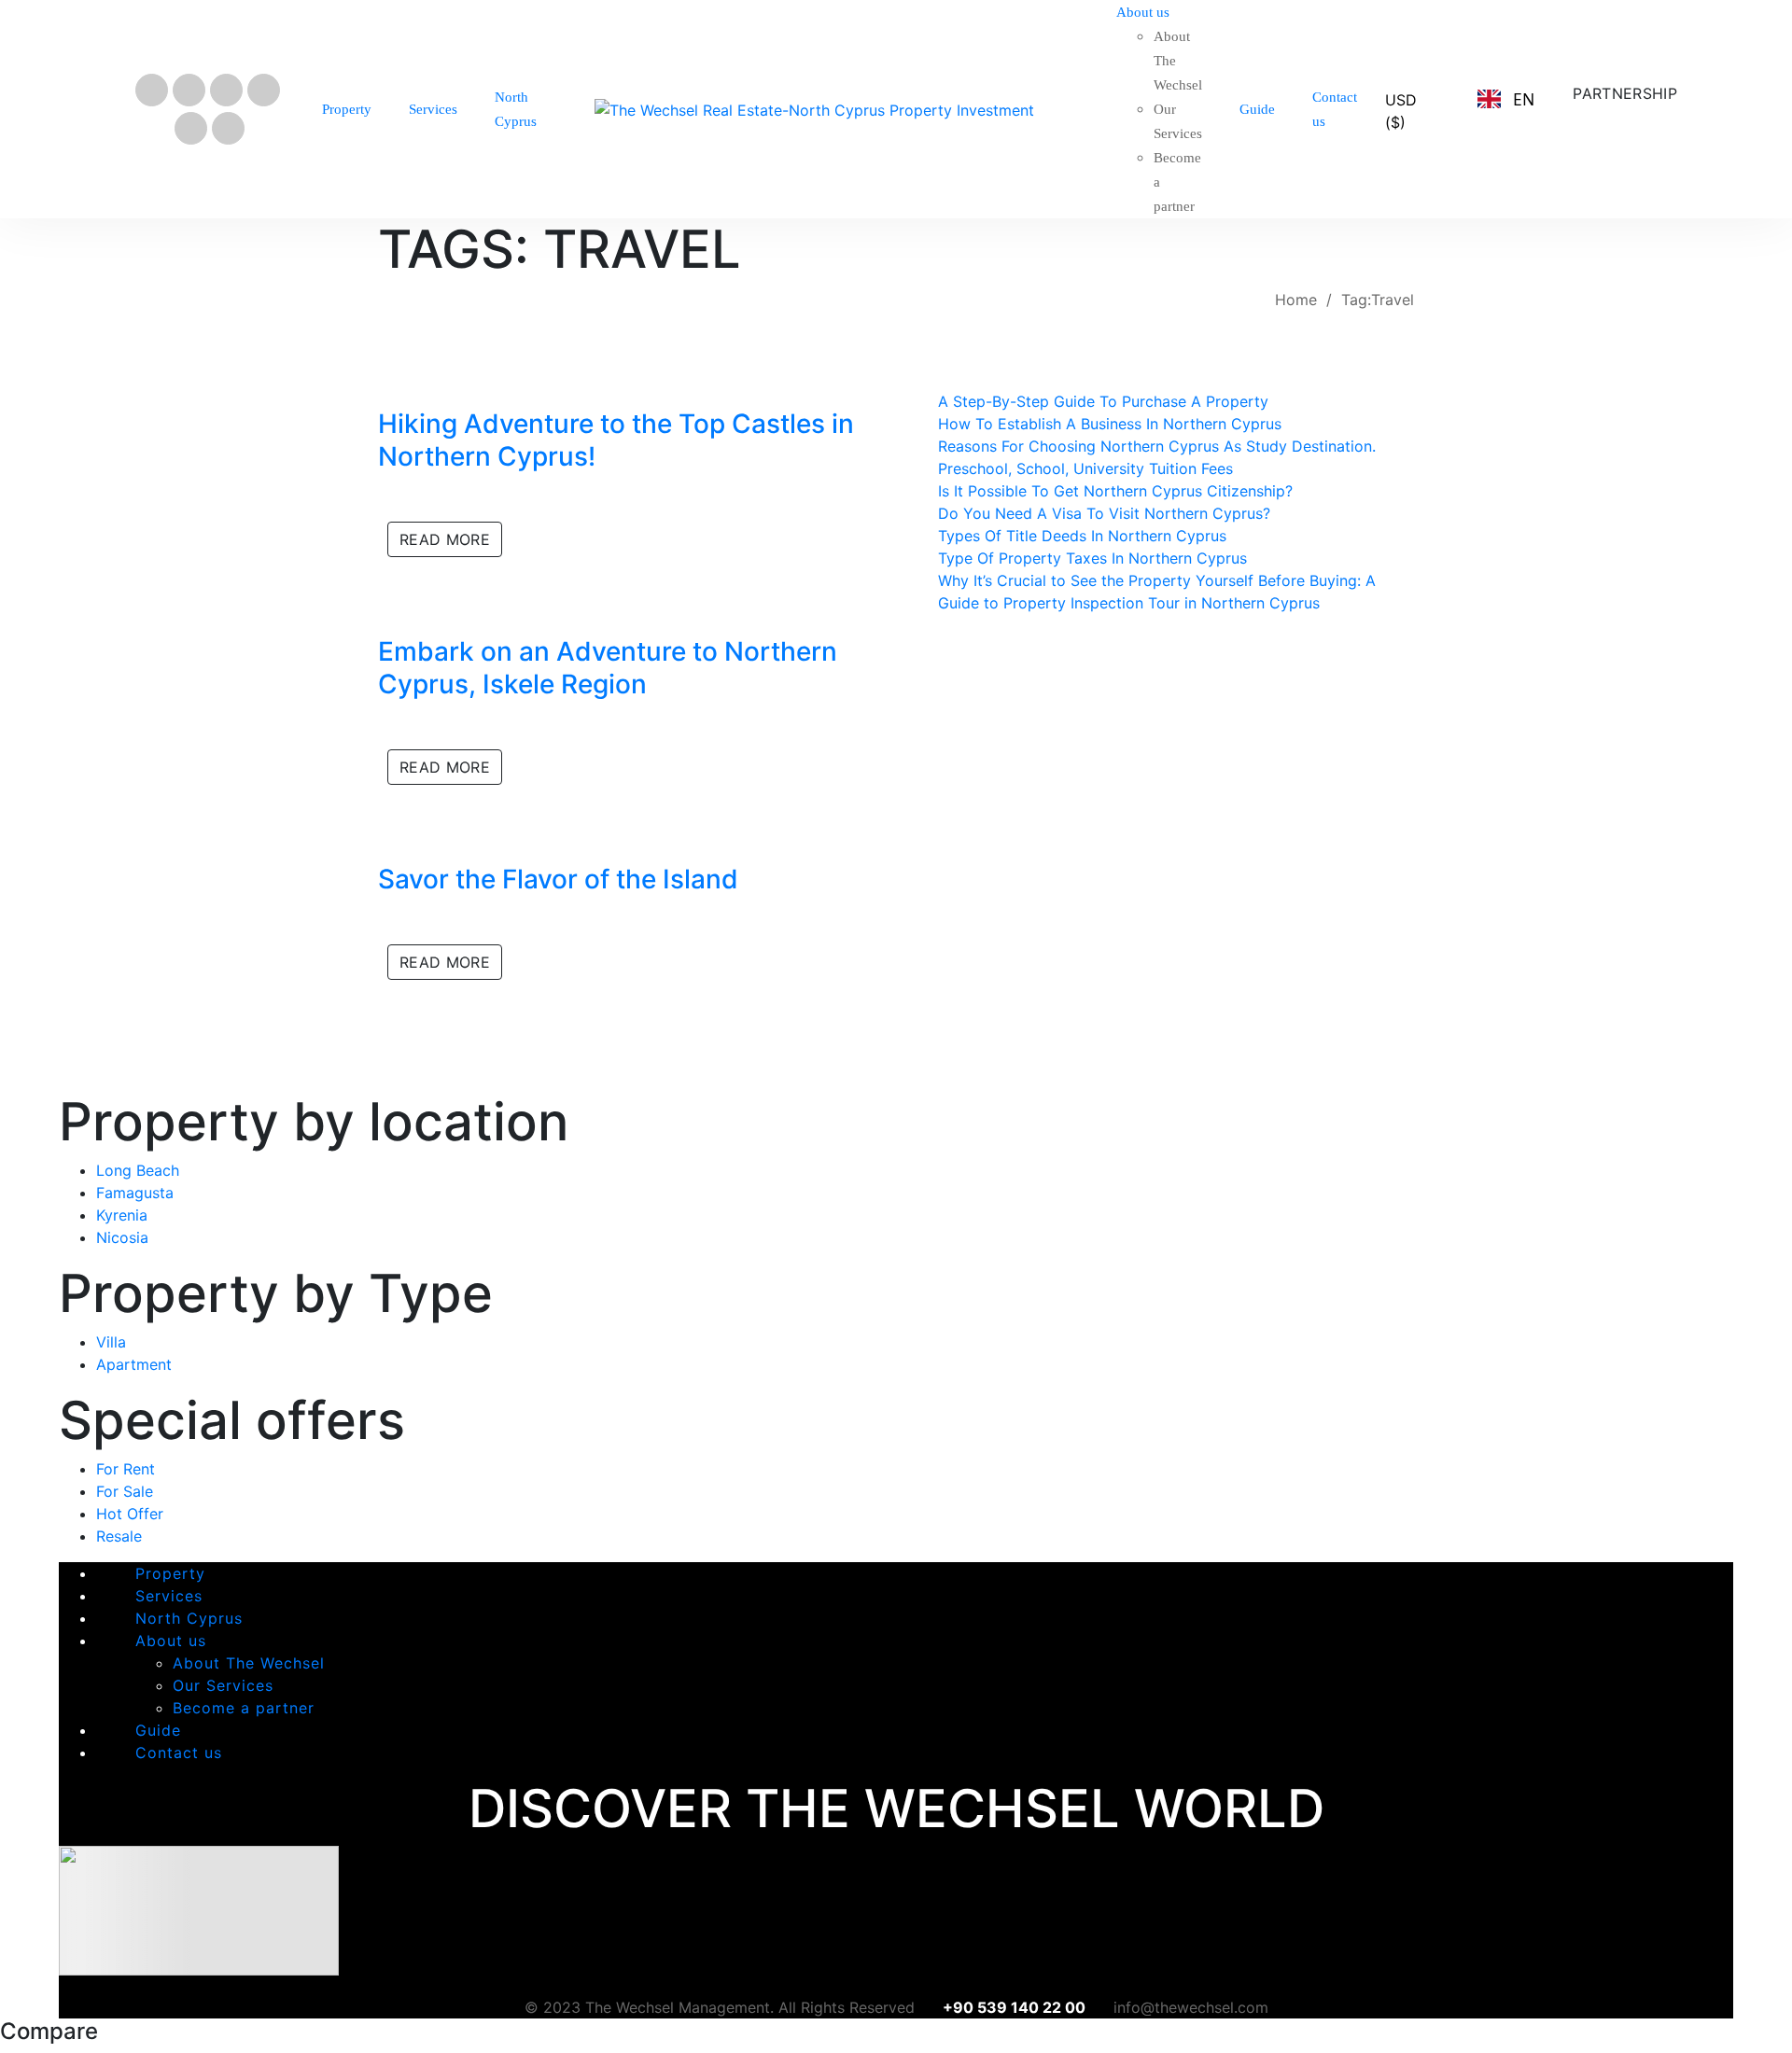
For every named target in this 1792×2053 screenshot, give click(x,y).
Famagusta (135, 1193)
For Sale (125, 1491)
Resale (119, 1536)
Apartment (134, 1364)
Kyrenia (122, 1215)
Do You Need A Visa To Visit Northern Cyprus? (1104, 513)
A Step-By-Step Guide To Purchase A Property (1103, 401)
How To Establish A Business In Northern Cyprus (1110, 424)
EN (1524, 99)
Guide (158, 1730)
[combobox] (1505, 99)
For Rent (126, 1469)
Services (169, 1596)
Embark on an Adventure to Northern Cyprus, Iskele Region (608, 668)
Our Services (223, 1685)
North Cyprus (189, 1618)
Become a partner (244, 1708)
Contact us (179, 1753)
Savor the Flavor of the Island (558, 879)
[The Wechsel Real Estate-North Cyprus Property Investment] (814, 109)
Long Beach (138, 1170)
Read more (445, 539)
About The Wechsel (249, 1663)
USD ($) (1401, 111)
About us (171, 1641)
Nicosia (122, 1237)
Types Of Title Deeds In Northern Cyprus (1082, 536)
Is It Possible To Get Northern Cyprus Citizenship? (1115, 491)
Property (170, 1573)
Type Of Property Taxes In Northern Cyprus (1092, 558)
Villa (111, 1342)
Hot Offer (130, 1514)
